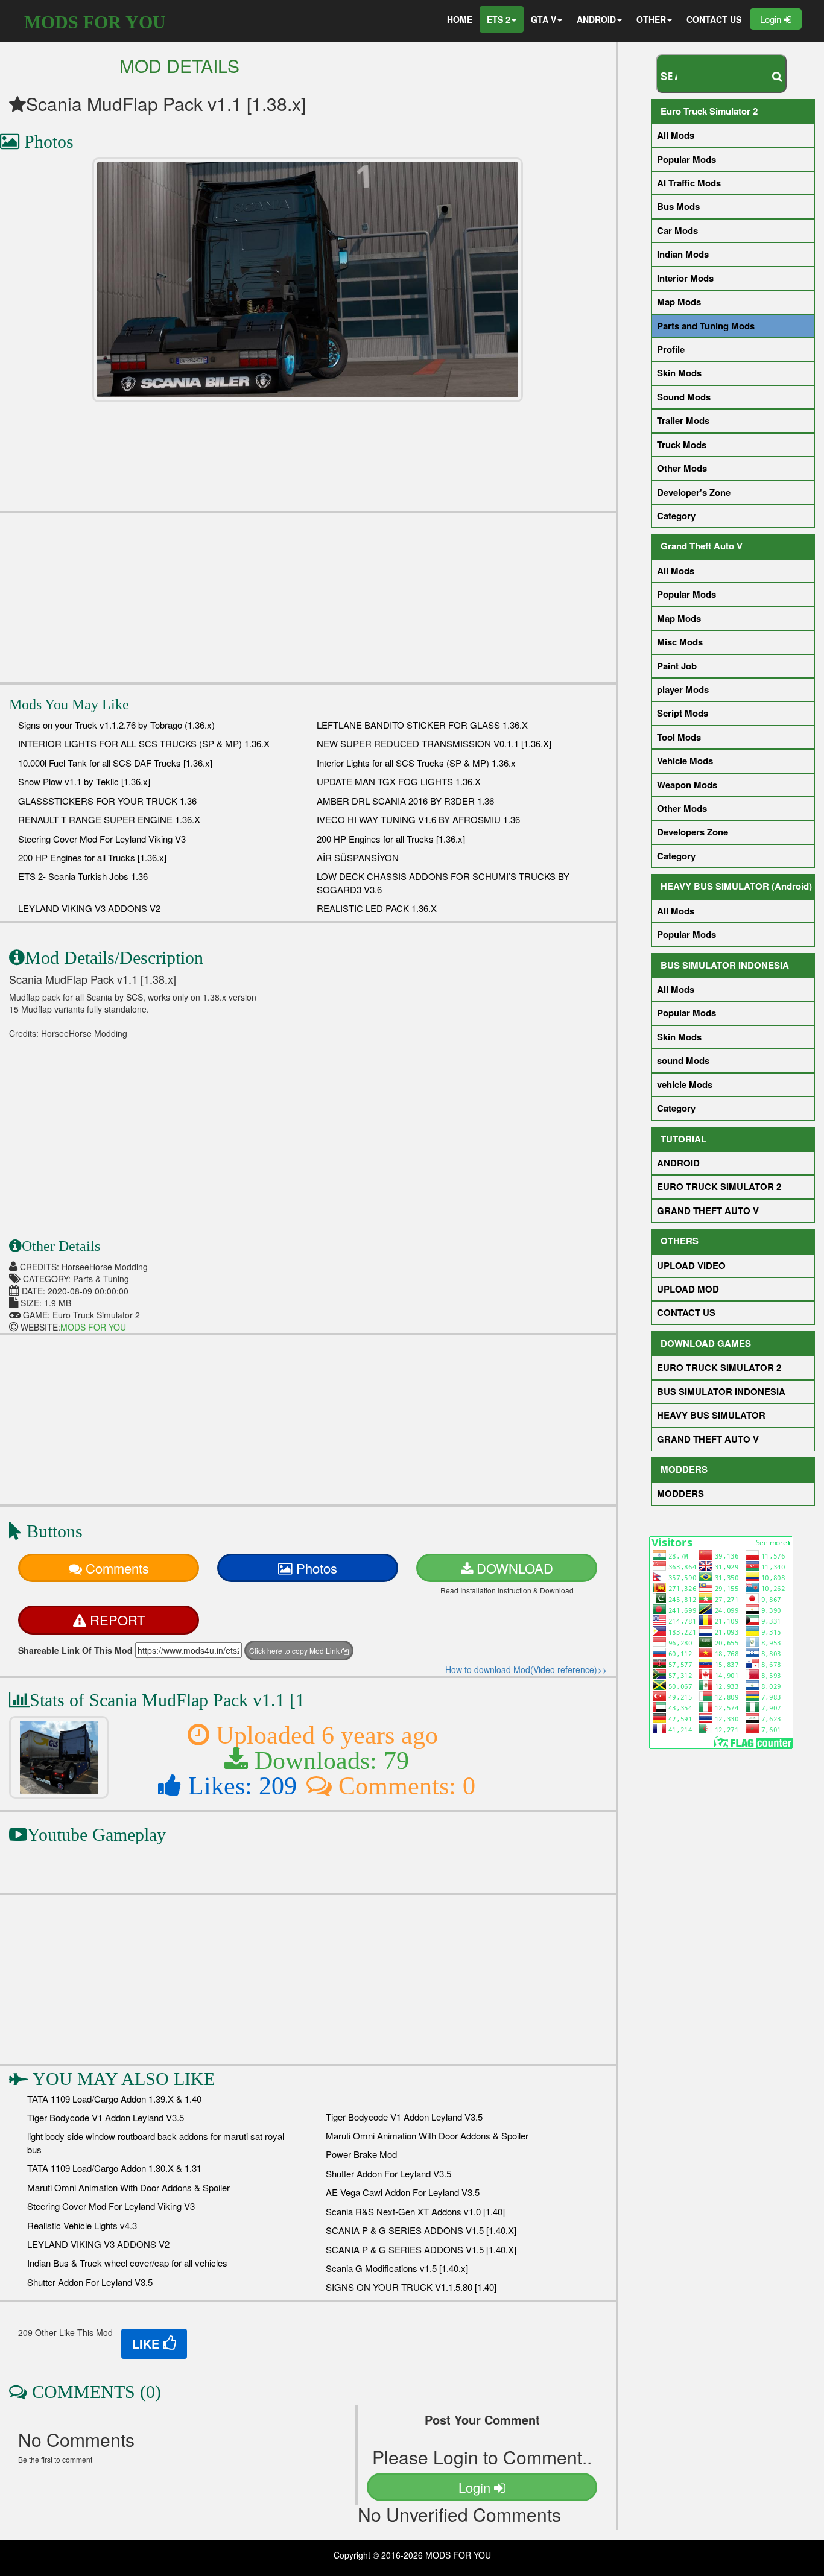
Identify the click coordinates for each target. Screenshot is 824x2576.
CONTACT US (714, 19)
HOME (460, 19)
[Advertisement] (308, 598)
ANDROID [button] (596, 19)
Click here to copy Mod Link (295, 1650)
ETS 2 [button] (499, 19)
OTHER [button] (651, 19)
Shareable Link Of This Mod (75, 1650)
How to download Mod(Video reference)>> (526, 1669)
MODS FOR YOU (95, 22)
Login (772, 19)
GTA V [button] (544, 19)
